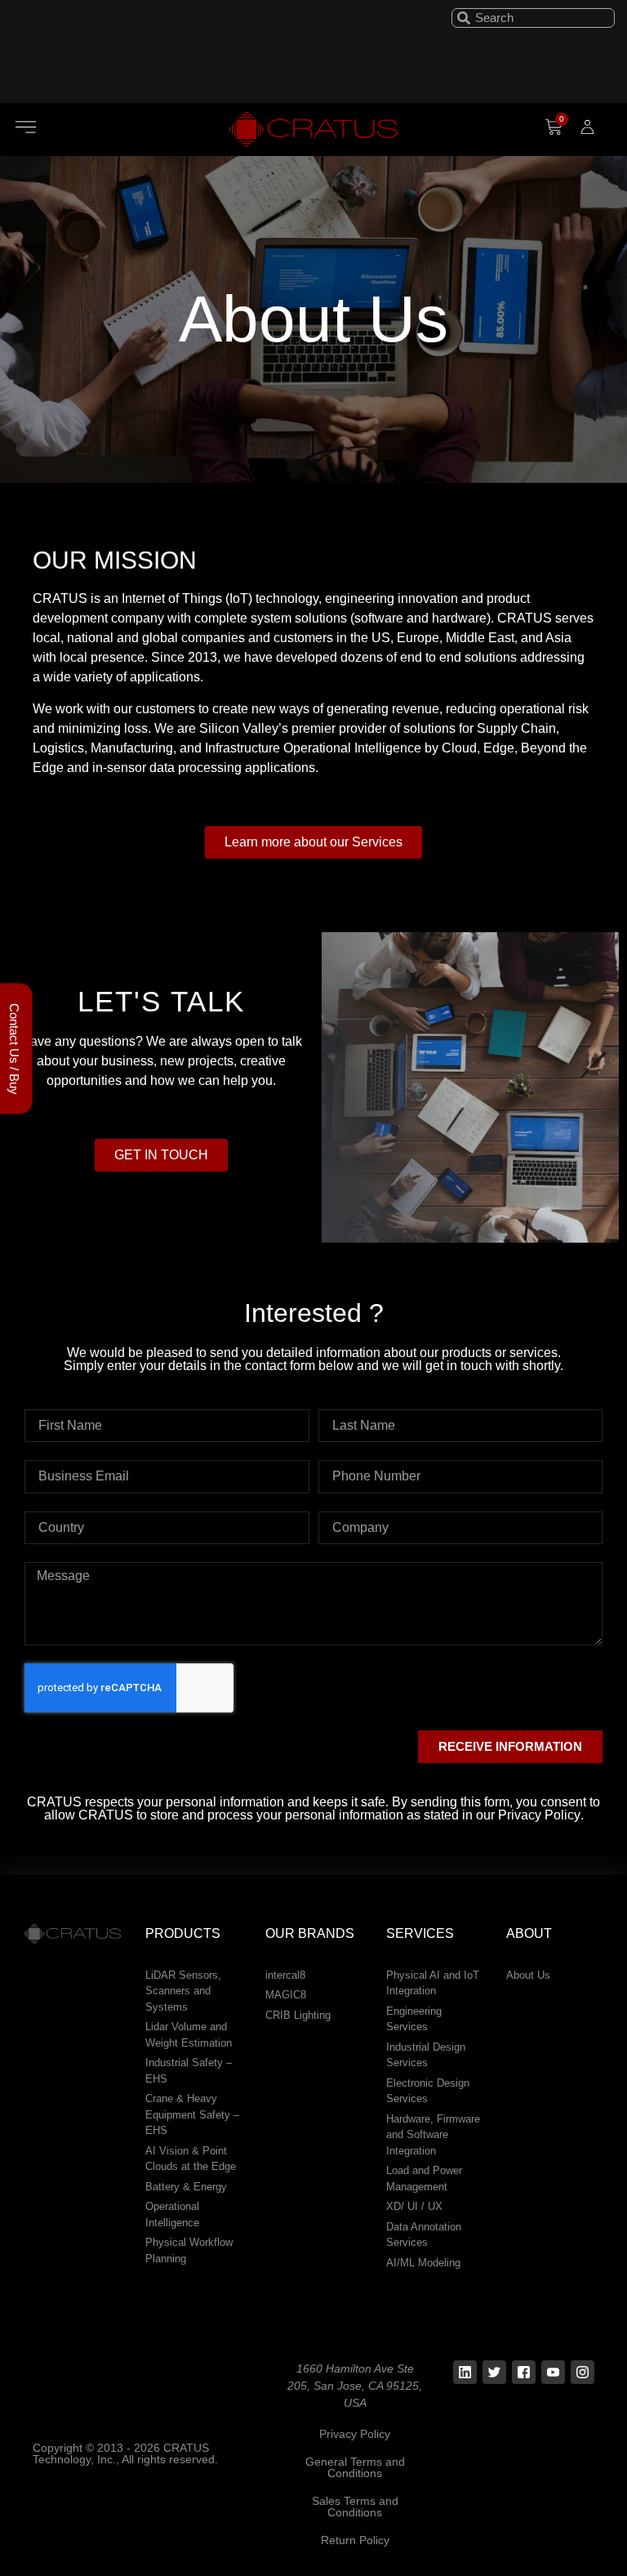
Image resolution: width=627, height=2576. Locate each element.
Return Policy (355, 2540)
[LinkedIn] (465, 2372)
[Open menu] (26, 127)
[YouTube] (553, 2372)
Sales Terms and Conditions (355, 2507)
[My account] (587, 127)
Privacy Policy (355, 2434)
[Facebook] (524, 2372)
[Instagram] (583, 2372)
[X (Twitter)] (494, 2372)
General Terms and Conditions (355, 2467)
